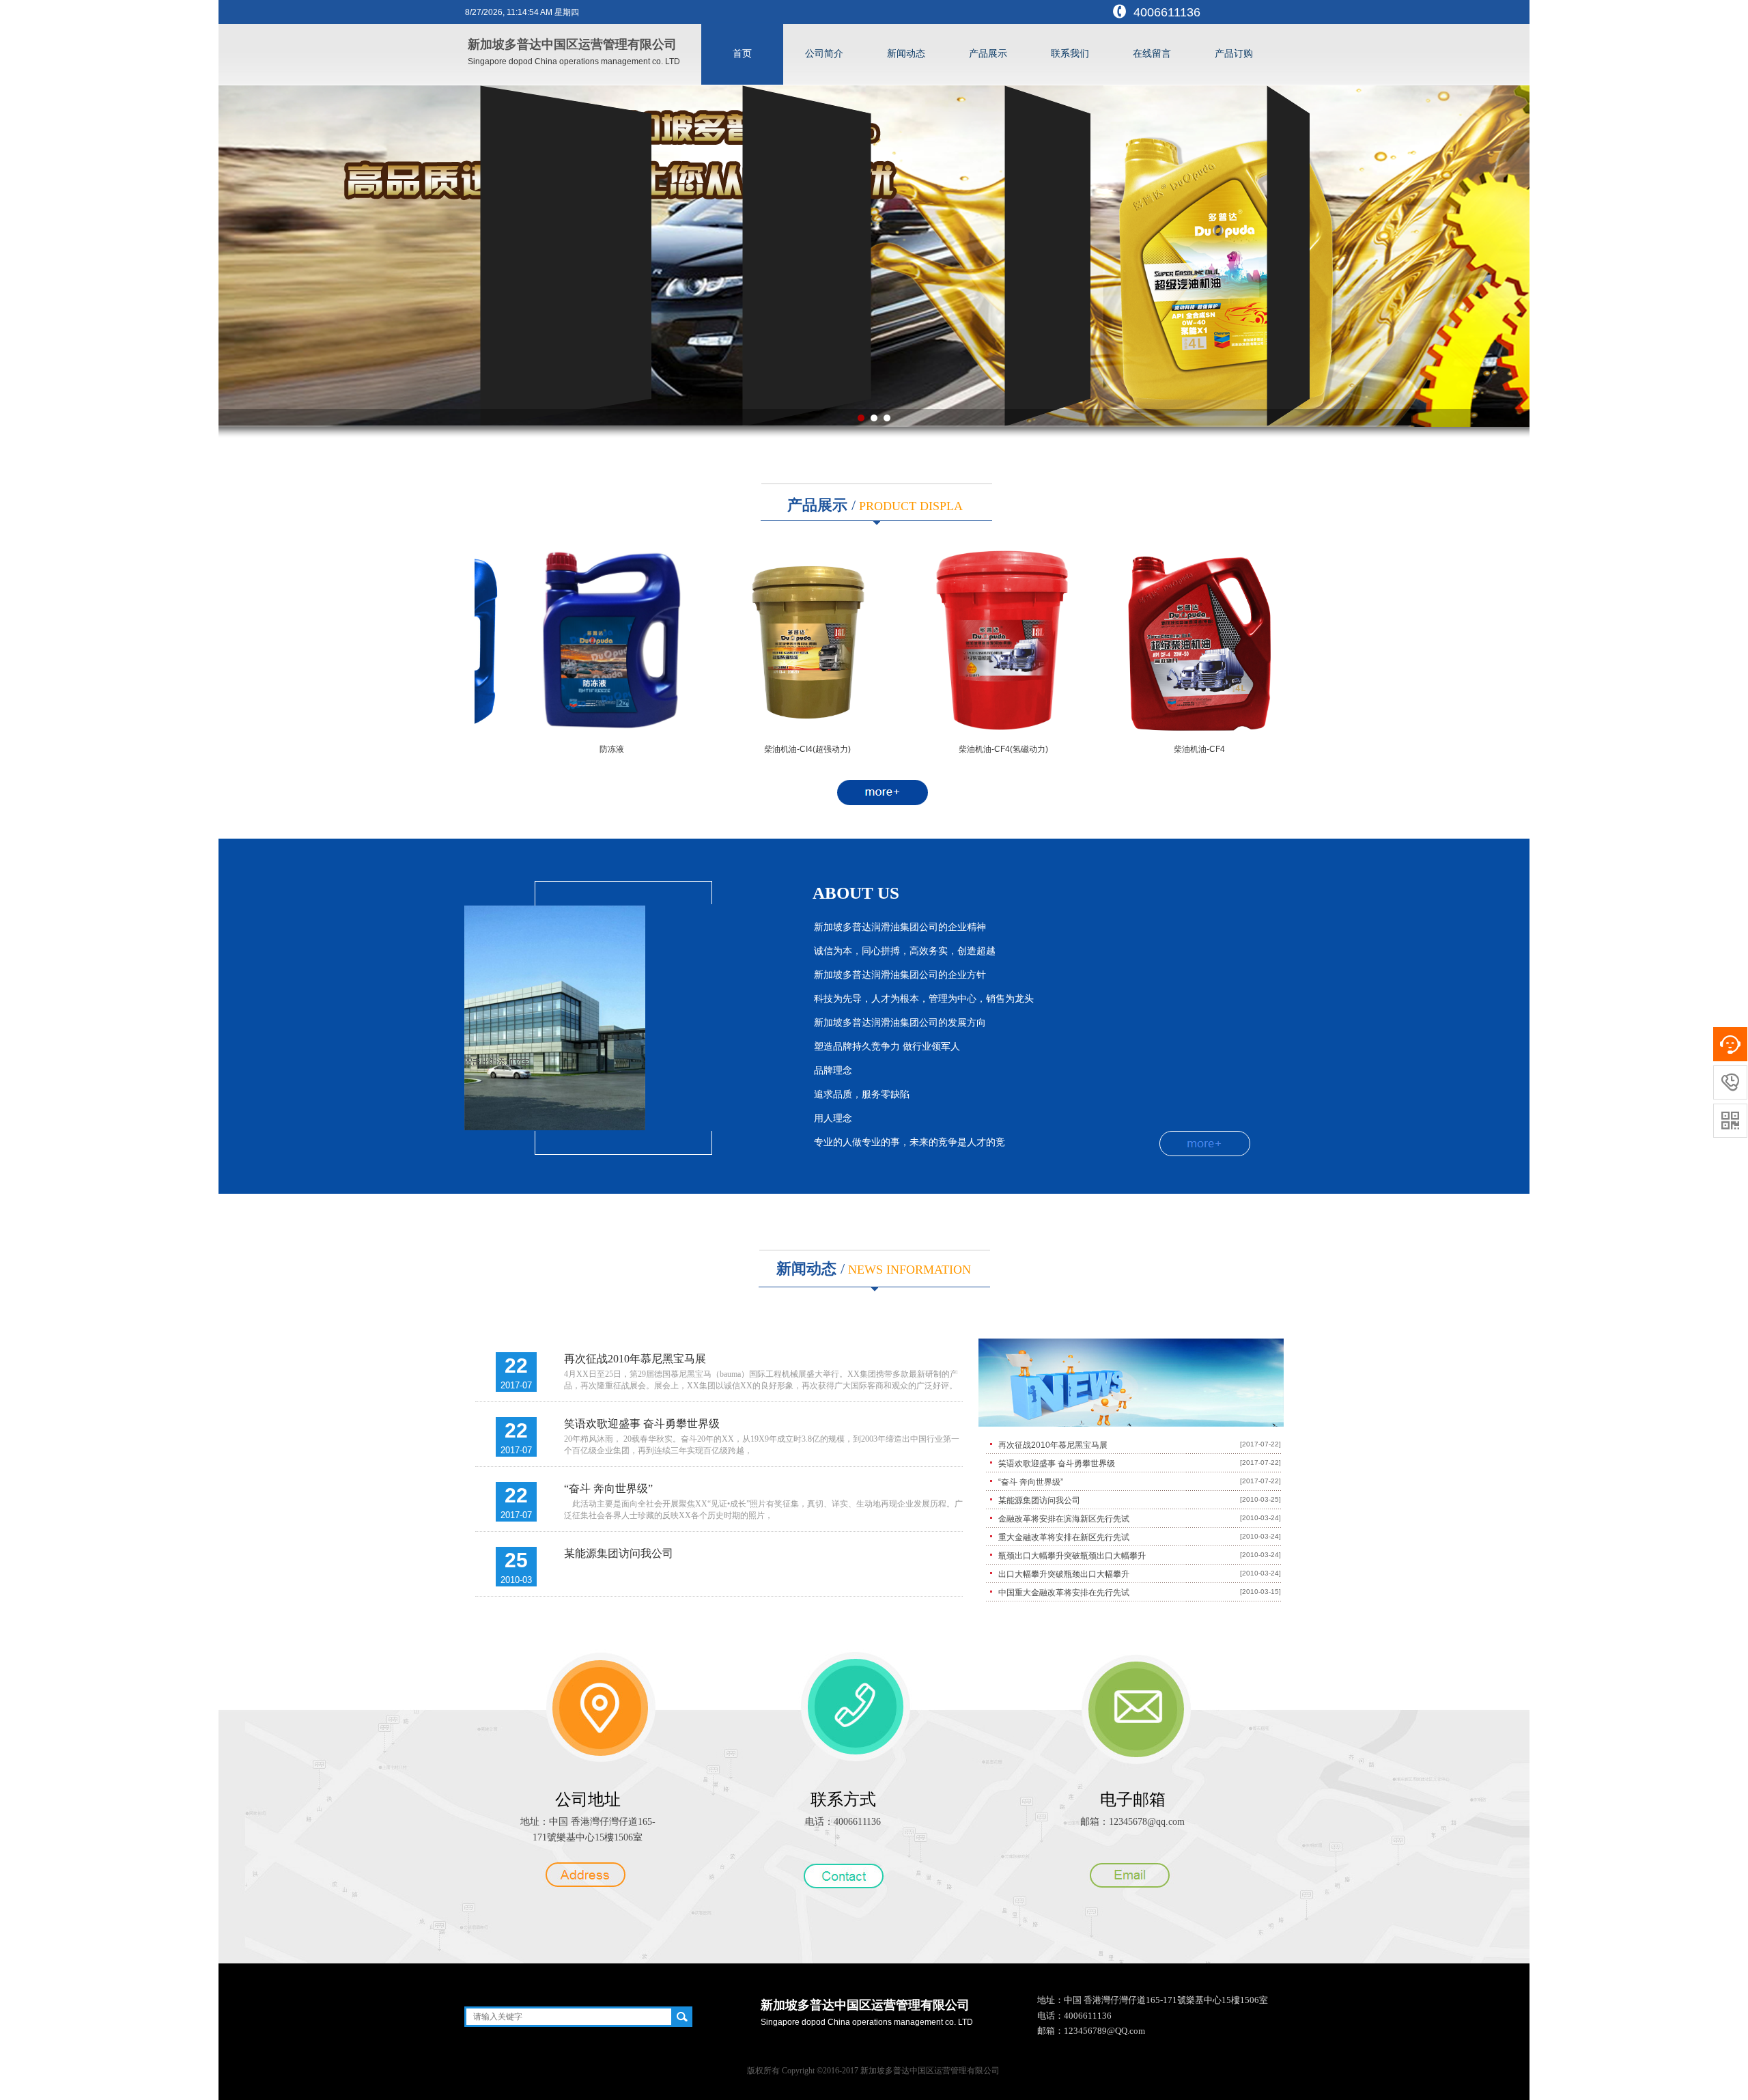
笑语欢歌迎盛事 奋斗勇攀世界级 (642, 1424)
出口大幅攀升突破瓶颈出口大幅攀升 (1064, 1574)
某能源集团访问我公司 (619, 1553)
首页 (742, 54)
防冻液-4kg (1165, 749)
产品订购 (1234, 54)
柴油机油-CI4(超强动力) (577, 749)
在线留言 (1152, 54)
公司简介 (824, 54)
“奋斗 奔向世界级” (608, 1488)
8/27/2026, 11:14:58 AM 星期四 (522, 12)
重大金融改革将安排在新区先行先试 (1064, 1537)
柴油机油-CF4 (969, 749)
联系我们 (1070, 54)
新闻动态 (906, 54)
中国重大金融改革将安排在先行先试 (1064, 1593)
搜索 (682, 2017)
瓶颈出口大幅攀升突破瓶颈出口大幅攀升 (1072, 1556)
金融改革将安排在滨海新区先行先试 (1064, 1519)
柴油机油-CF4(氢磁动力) (773, 749)
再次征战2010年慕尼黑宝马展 (635, 1359)
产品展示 (988, 54)
